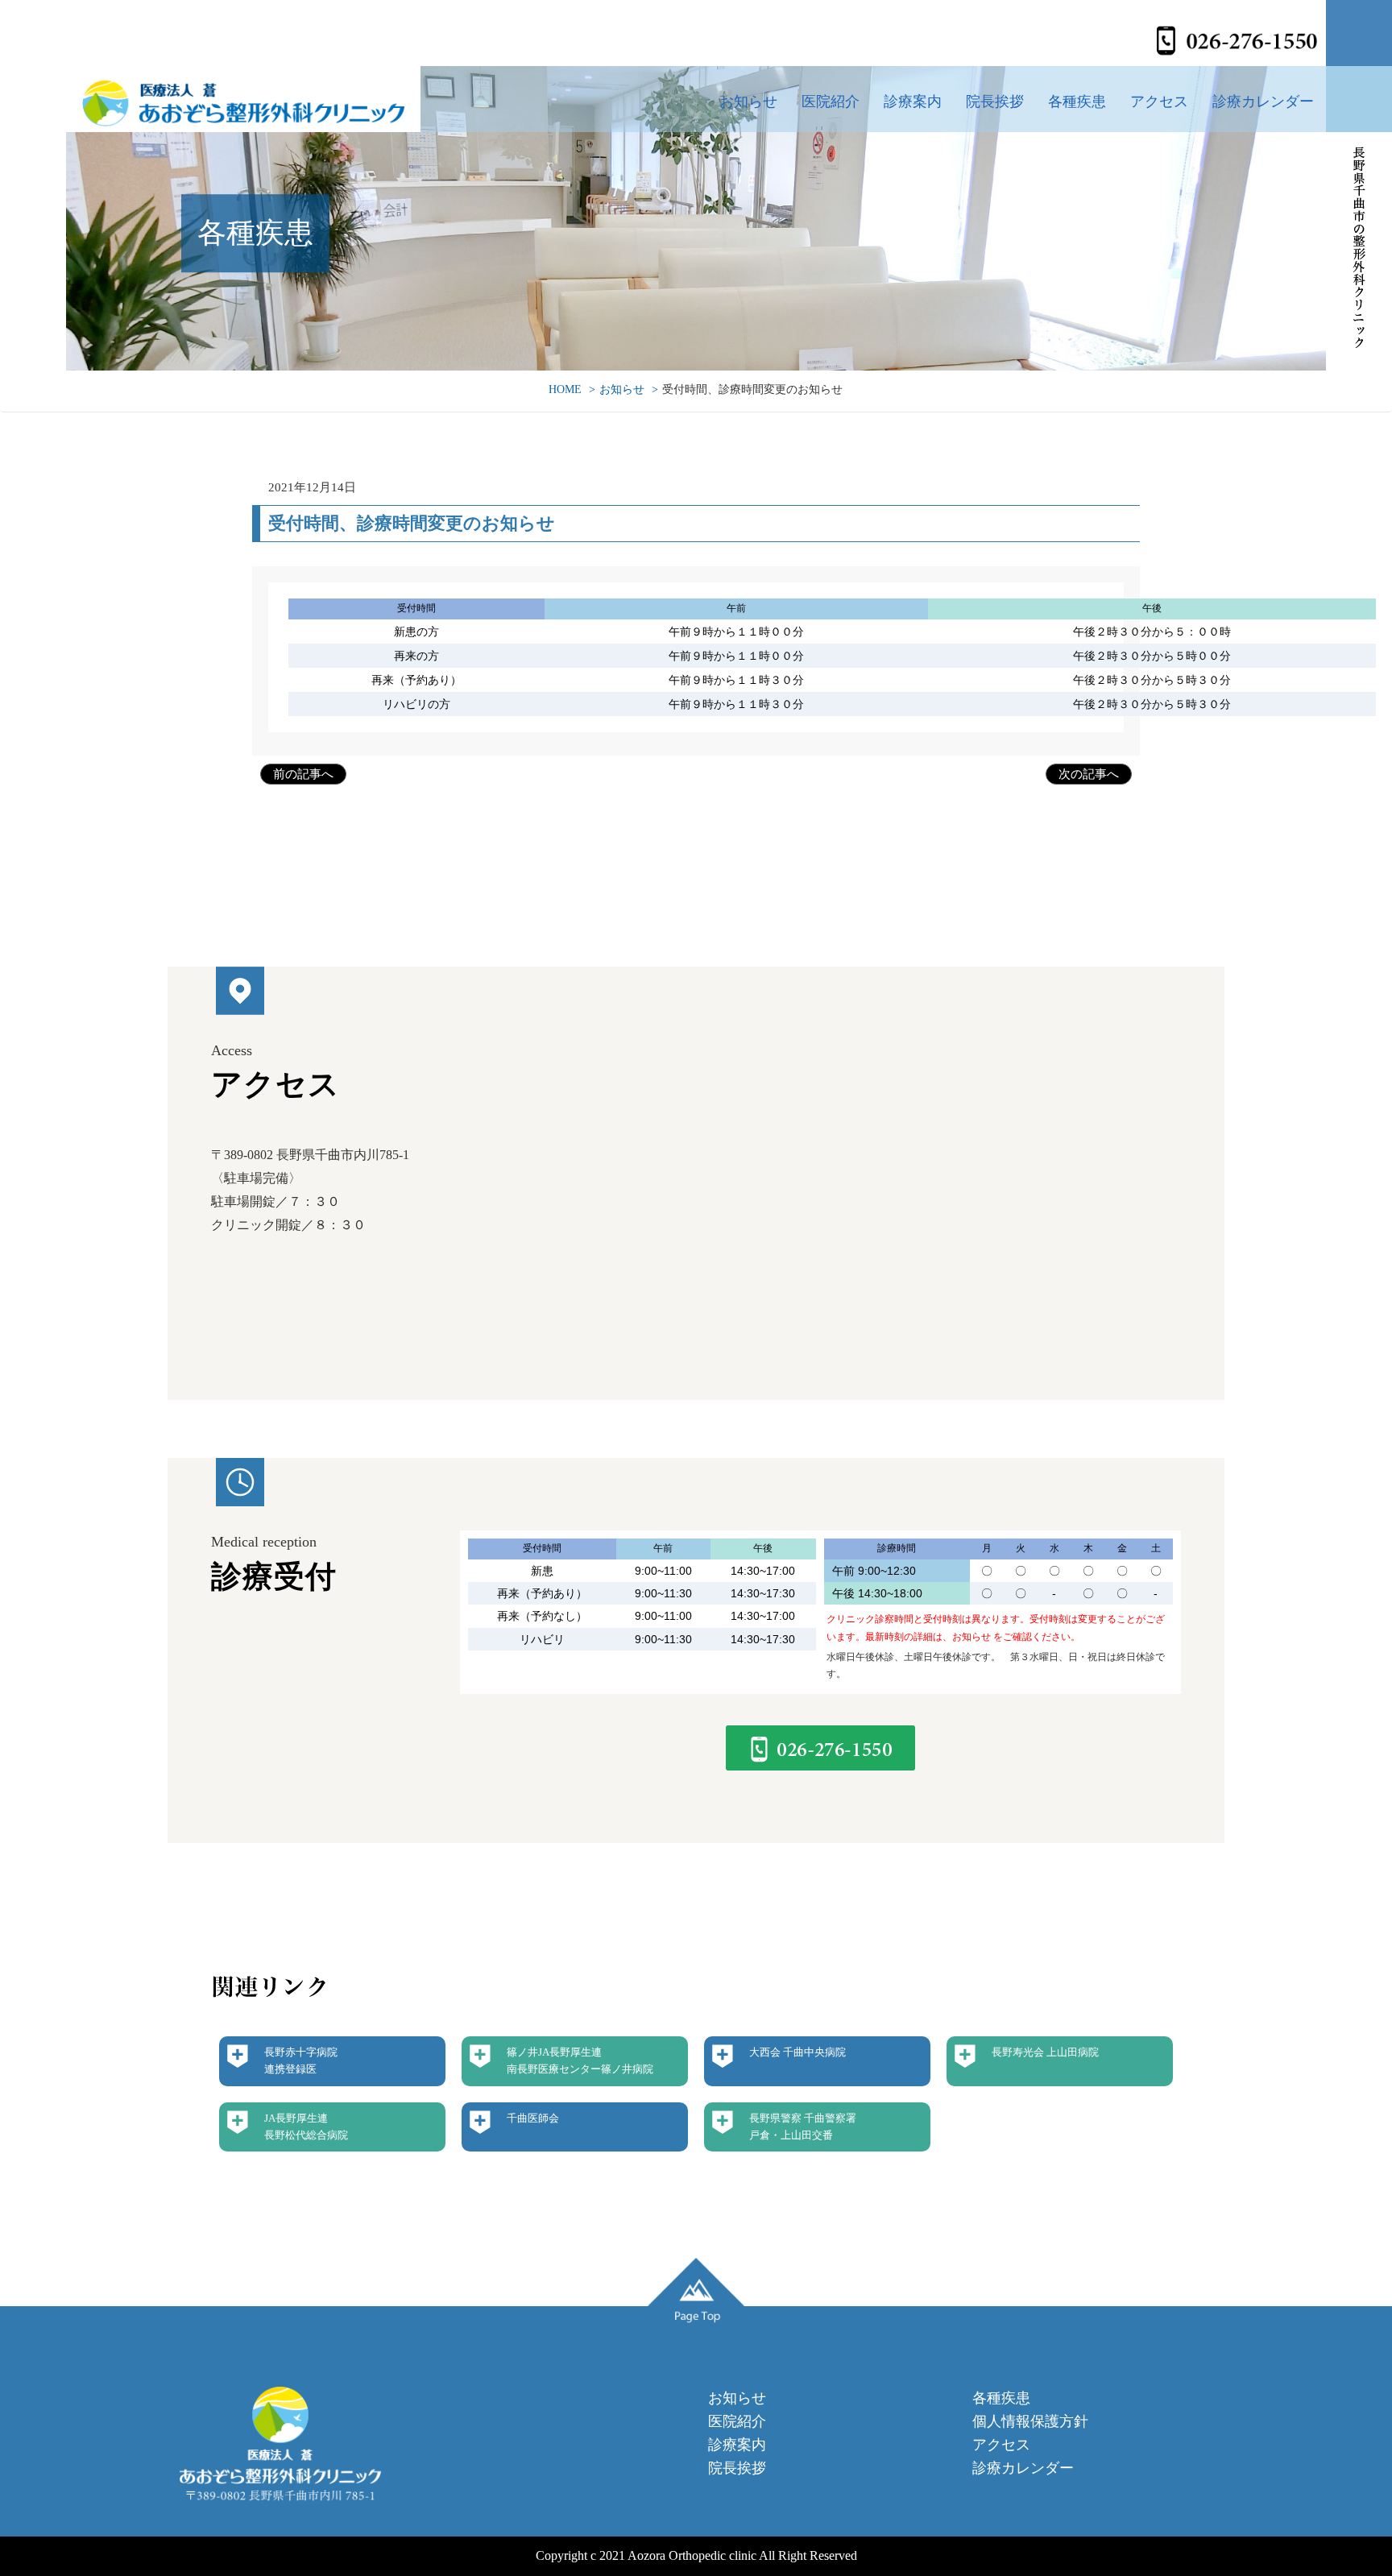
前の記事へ (303, 774)
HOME (565, 389)
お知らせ (748, 101)
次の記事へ (1089, 774)
